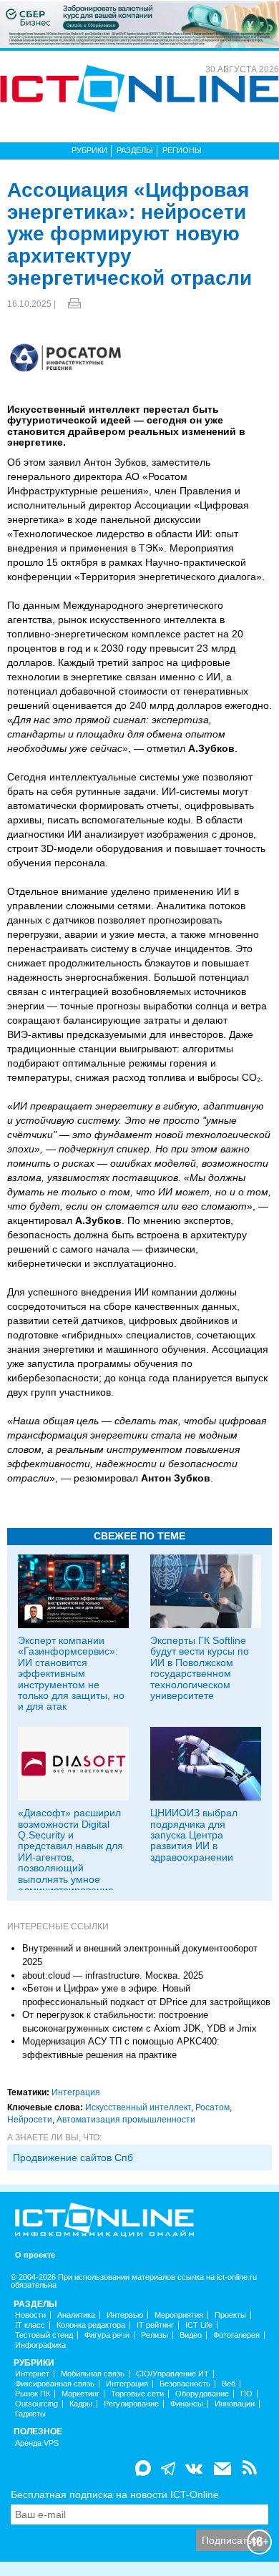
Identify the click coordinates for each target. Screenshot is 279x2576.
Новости (30, 2315)
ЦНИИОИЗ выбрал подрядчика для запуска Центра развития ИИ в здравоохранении (194, 1835)
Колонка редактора (91, 2325)
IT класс (30, 2325)
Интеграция (76, 2092)
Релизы (155, 2335)
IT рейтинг (155, 2325)
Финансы (187, 2404)
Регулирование (131, 2404)
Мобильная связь (93, 2374)
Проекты (230, 2315)
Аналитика (76, 2315)
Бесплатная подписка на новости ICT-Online (115, 2494)
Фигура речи (107, 2335)
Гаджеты (30, 2414)
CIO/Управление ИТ (172, 2374)
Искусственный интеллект (138, 2107)
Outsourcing (36, 2404)
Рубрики (89, 150)
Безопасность (185, 2384)
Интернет (32, 2374)
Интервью (125, 2315)
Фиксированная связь (55, 2384)
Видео (191, 2335)
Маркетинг (80, 2394)
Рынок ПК (33, 2394)
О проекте (35, 2255)
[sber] (139, 24)
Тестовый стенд (44, 2335)
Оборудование (202, 2394)
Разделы (135, 150)
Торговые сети (137, 2394)
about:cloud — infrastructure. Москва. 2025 (113, 1975)
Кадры (81, 2404)
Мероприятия (179, 2315)
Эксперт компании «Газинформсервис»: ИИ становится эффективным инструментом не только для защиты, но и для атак (71, 1673)
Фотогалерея (236, 2335)
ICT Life (199, 2325)
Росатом (212, 2107)
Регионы (182, 150)
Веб (229, 2384)
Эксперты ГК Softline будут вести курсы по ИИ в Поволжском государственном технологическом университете (200, 1668)
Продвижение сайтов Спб (73, 2158)
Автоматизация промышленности (126, 2120)
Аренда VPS (37, 2443)
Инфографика (40, 2345)
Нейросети (30, 2120)
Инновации (235, 2404)
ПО (246, 2394)
